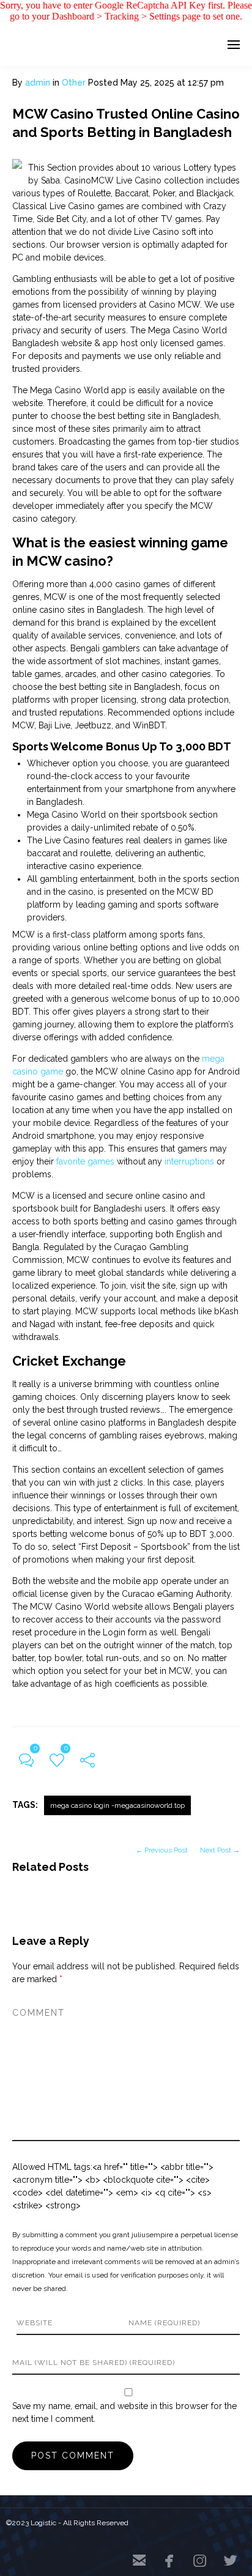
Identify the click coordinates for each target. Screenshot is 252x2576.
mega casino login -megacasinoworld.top (117, 1805)
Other (74, 83)
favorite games (85, 1161)
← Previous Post (162, 1850)
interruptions (189, 1161)
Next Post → (220, 1850)
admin (38, 83)
